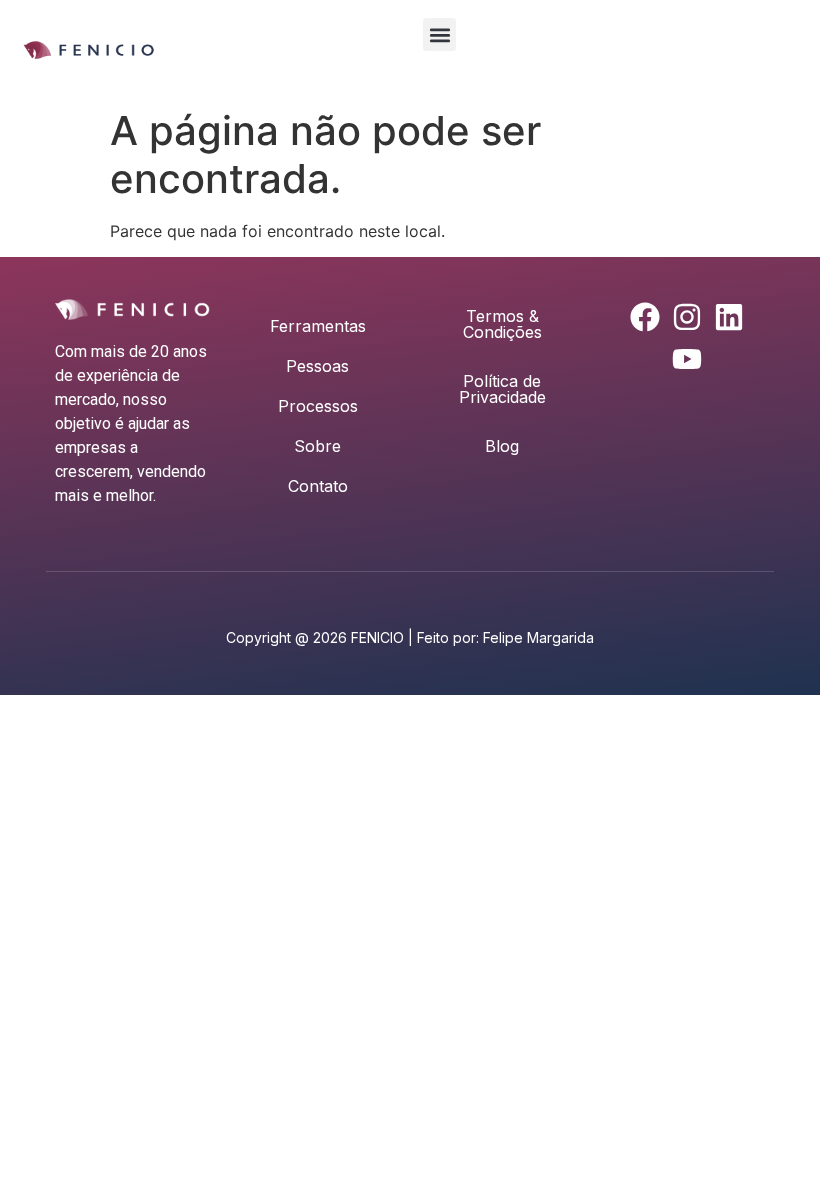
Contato (318, 486)
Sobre (317, 446)
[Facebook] (645, 317)
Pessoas (317, 366)
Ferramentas (318, 326)
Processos (318, 406)
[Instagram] (687, 317)
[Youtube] (687, 359)
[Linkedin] (729, 317)
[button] (439, 34)
